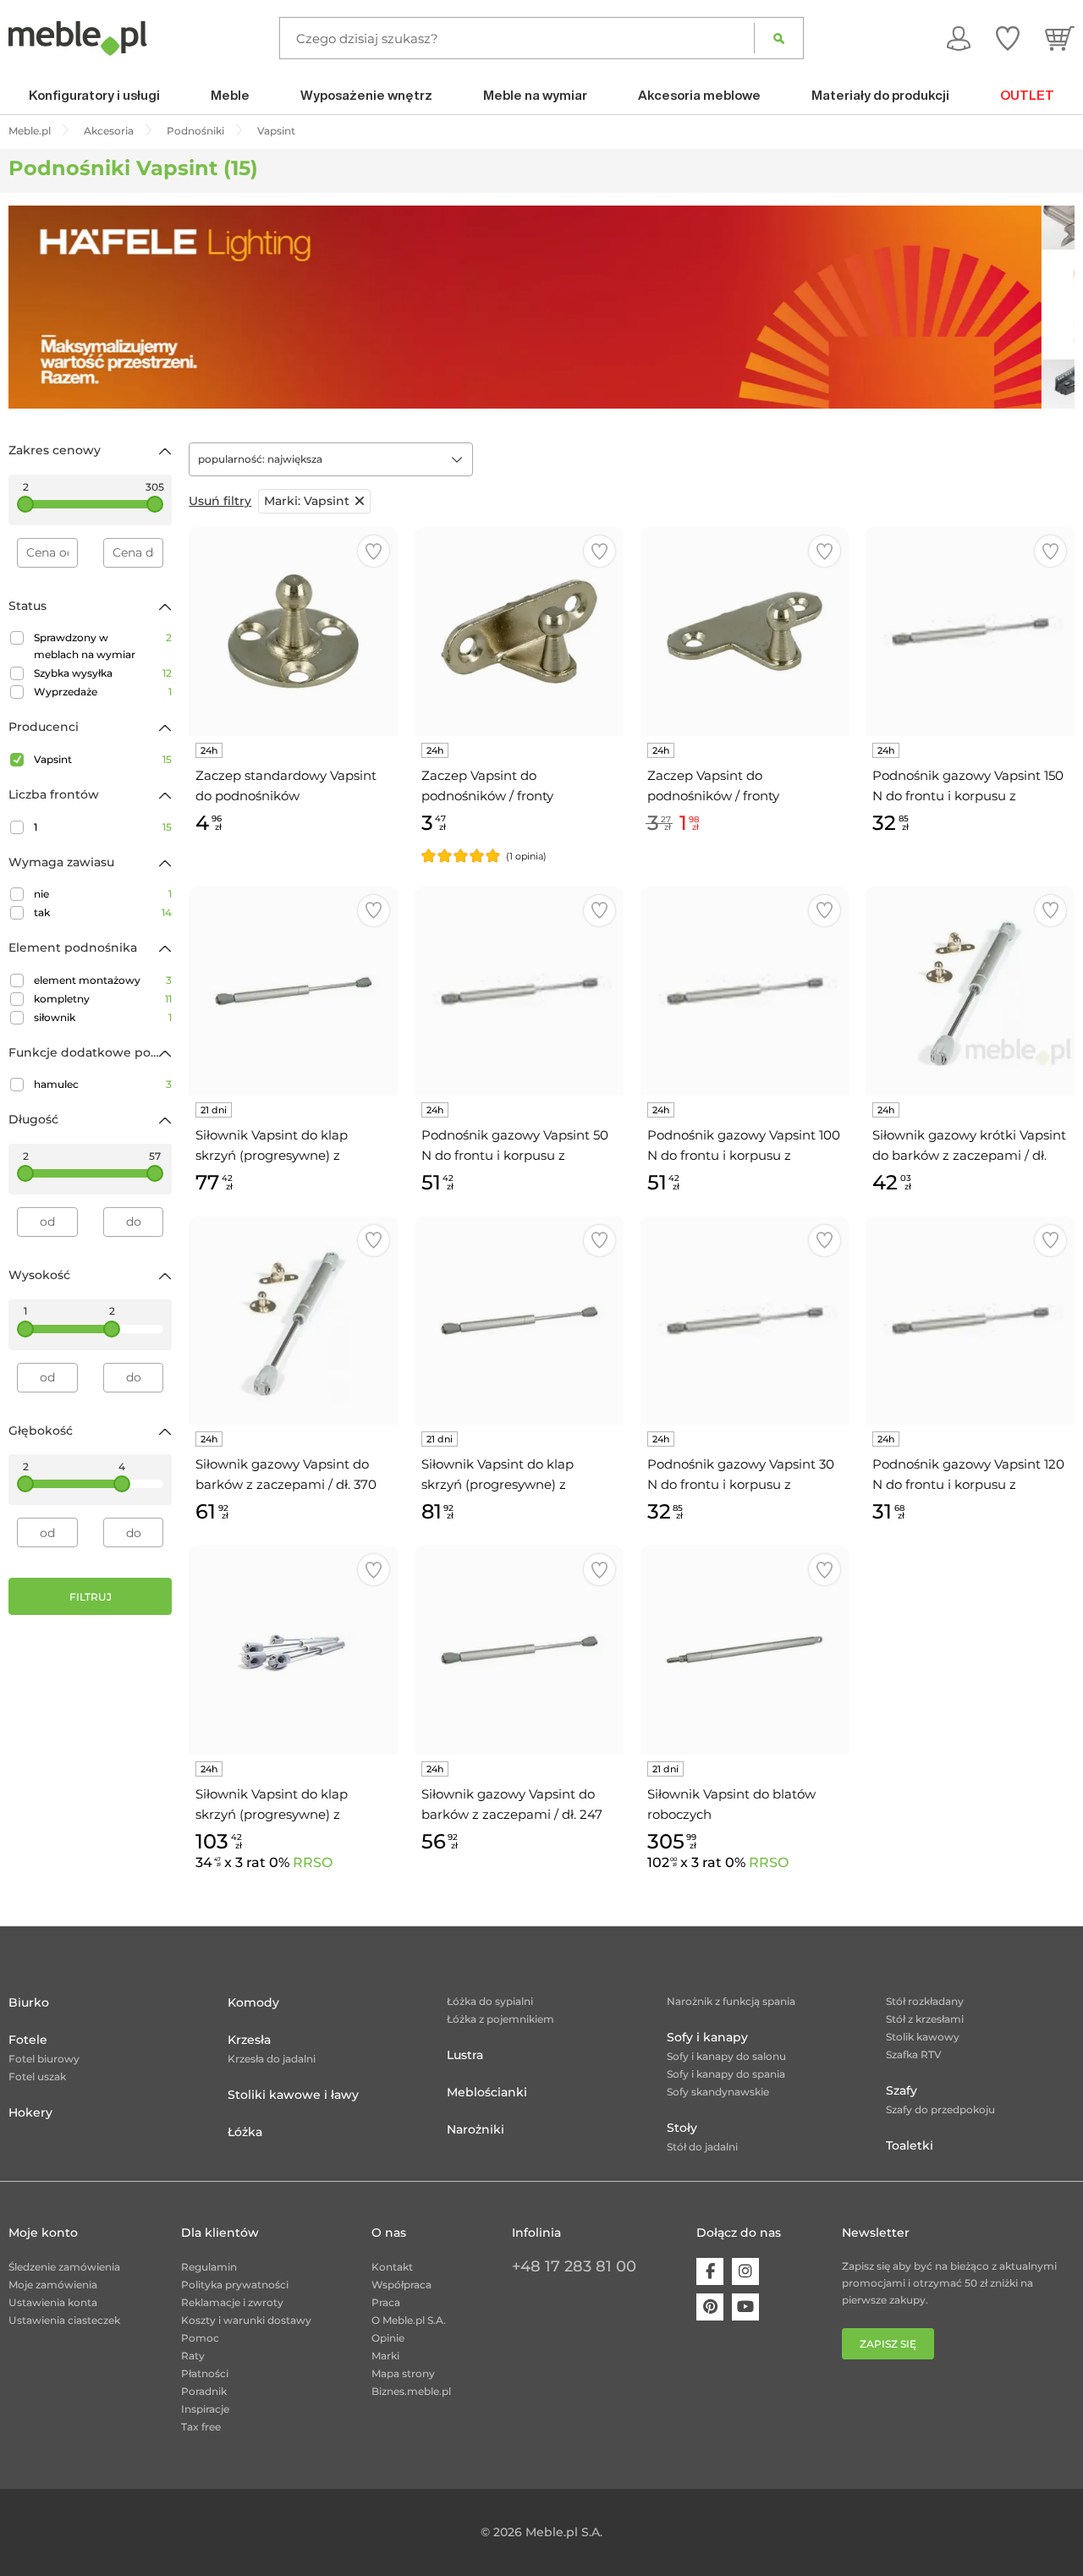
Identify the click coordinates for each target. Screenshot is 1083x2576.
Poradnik (204, 2391)
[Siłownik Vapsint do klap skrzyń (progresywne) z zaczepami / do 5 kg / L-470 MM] (293, 1650)
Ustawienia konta (53, 2302)
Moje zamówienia (53, 2285)
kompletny (103, 999)
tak (103, 912)
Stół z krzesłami (925, 2019)
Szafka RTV (914, 2054)
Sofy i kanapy (707, 2037)
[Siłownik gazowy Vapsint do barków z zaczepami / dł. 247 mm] (519, 1650)
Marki (385, 2356)
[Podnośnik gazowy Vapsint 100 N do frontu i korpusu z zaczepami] (745, 991)
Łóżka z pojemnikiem (500, 2019)
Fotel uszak (37, 2076)
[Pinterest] (710, 2307)
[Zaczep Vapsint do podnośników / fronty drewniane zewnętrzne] (519, 632)
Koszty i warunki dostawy (246, 2320)
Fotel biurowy (44, 2059)
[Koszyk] (1060, 38)
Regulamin (209, 2267)
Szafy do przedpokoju (940, 2109)
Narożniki (476, 2129)
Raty (193, 2356)
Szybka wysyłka (103, 673)
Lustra (465, 2055)
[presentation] (34, 307)
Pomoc (200, 2338)
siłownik (103, 1017)
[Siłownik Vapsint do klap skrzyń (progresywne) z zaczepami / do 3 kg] (519, 1321)
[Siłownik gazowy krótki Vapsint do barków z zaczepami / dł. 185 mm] (970, 991)
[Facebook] (710, 2271)
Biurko (29, 2002)
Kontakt (392, 2267)
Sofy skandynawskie (718, 2092)
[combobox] (331, 459)
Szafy (902, 2090)
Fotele (28, 2040)
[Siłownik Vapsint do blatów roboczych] (745, 1650)
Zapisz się (888, 2344)
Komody (253, 2002)
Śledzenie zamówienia (64, 2267)
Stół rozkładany (925, 2001)
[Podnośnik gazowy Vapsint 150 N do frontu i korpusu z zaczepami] (970, 632)
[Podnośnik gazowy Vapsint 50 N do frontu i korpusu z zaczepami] (519, 991)
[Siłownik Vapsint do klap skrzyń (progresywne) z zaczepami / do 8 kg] (293, 991)
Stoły (682, 2128)
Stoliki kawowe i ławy (293, 2095)
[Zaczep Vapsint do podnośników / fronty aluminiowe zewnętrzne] (745, 632)
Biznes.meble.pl (411, 2391)
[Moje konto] (959, 38)
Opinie (388, 2338)
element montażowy (103, 980)
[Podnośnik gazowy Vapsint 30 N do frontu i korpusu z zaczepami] (745, 1321)
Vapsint (103, 759)
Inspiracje (205, 2409)
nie (103, 894)
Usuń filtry (220, 501)
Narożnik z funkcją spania (731, 2001)
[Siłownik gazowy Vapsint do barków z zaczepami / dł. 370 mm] (293, 1321)
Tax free (201, 2427)
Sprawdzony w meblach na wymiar (103, 646)
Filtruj (91, 1597)
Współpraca (401, 2285)
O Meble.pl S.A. (409, 2320)
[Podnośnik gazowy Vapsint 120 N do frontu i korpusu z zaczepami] (970, 1321)
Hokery (30, 2112)
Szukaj (779, 38)
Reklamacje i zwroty (232, 2302)
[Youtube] (745, 2307)
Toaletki (910, 2145)
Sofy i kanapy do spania (726, 2074)
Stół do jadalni (702, 2147)
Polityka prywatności (235, 2285)
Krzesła (249, 2040)
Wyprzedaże (103, 692)
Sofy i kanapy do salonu (726, 2056)
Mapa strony (403, 2373)
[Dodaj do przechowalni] (374, 551)
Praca (386, 2302)
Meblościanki (487, 2092)
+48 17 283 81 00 (574, 2266)
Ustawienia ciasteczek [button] (64, 2320)
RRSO (313, 1862)
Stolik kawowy (923, 2037)
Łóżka (245, 2132)
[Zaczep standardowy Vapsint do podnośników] (293, 632)
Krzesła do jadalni (272, 2059)
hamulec (103, 1084)
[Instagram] (745, 2271)
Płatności (205, 2373)
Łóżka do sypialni (490, 2001)
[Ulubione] (1008, 38)
